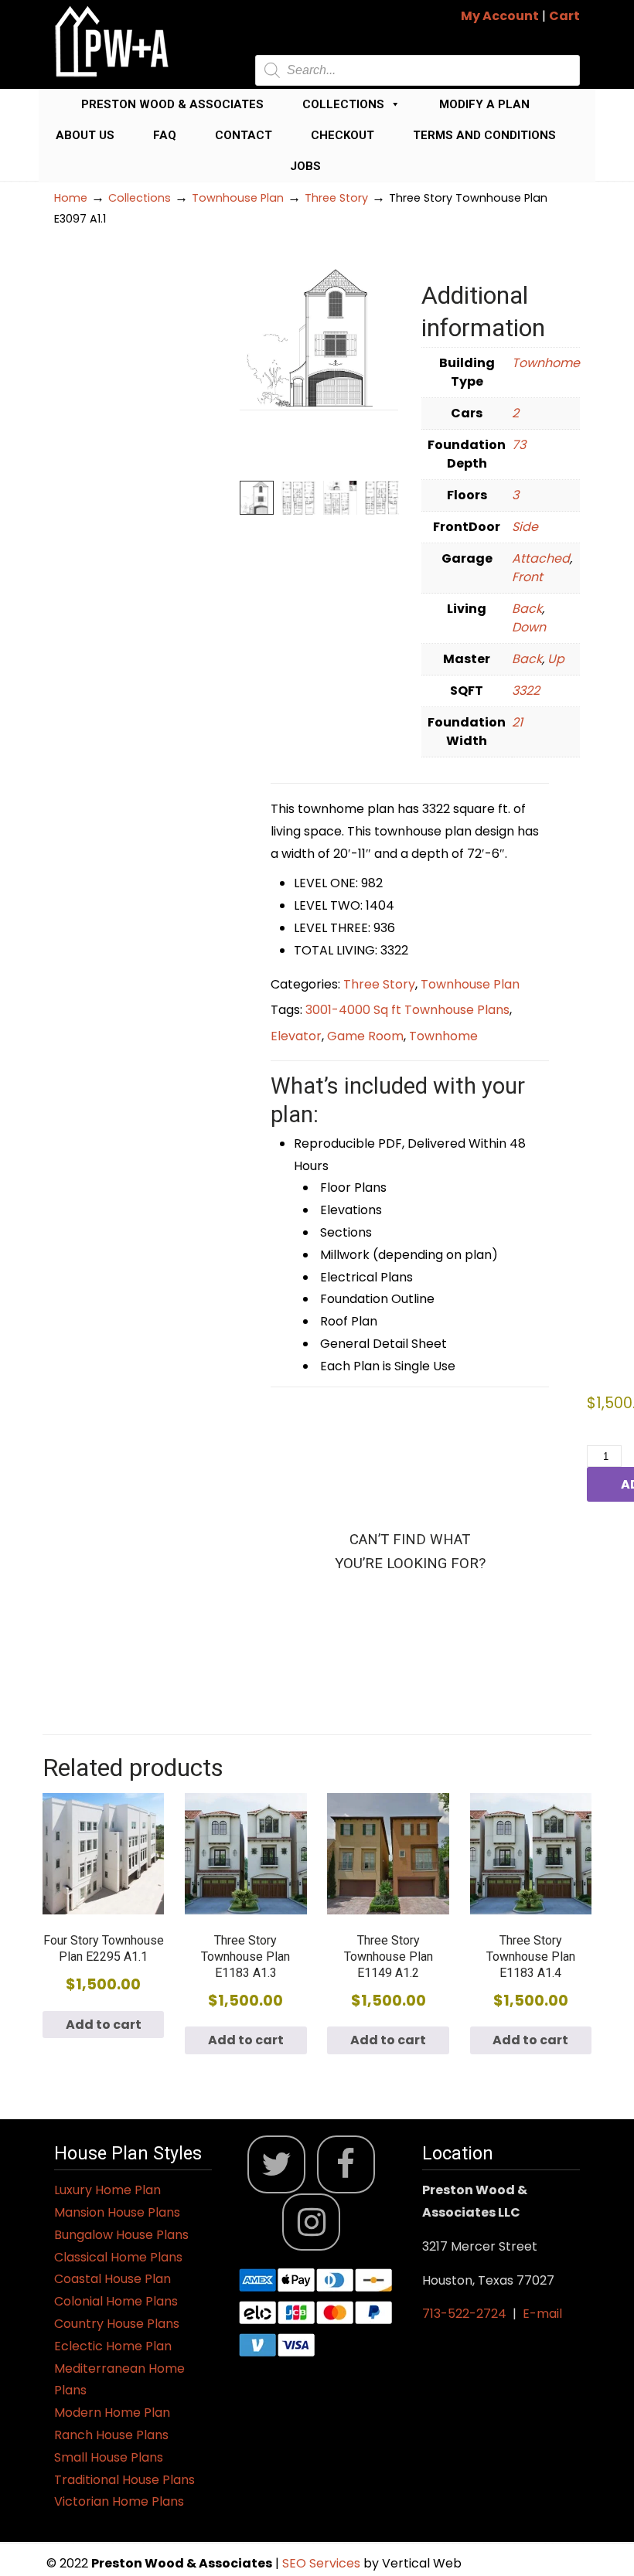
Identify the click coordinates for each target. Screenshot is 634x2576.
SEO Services (323, 2563)
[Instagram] (311, 2222)
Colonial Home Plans (116, 2301)
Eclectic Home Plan (113, 2346)
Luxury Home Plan (107, 2190)
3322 (526, 691)
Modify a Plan (484, 104)
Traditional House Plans (124, 2480)
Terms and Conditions (484, 135)
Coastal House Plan (112, 2279)
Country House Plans (117, 2324)
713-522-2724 (464, 2314)
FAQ (165, 135)
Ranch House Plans (111, 2435)
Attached (541, 558)
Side (525, 527)
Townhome (546, 363)
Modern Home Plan (112, 2413)
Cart (564, 16)
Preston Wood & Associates (172, 104)
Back (527, 609)
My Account (500, 16)
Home (71, 198)
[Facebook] (346, 2164)
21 (517, 722)
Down (529, 627)
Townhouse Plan (238, 198)
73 (519, 445)
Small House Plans (109, 2457)
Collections (343, 104)
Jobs (305, 166)
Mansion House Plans (117, 2212)
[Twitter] (276, 2164)
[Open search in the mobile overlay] (418, 70)
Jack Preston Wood (112, 41)
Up (556, 659)
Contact (244, 135)
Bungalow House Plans (121, 2235)
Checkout (343, 135)
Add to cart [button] (104, 2025)
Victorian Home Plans (119, 2501)
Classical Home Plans (118, 2257)
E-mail (542, 2314)
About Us (85, 135)
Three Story (336, 198)
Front (527, 577)
